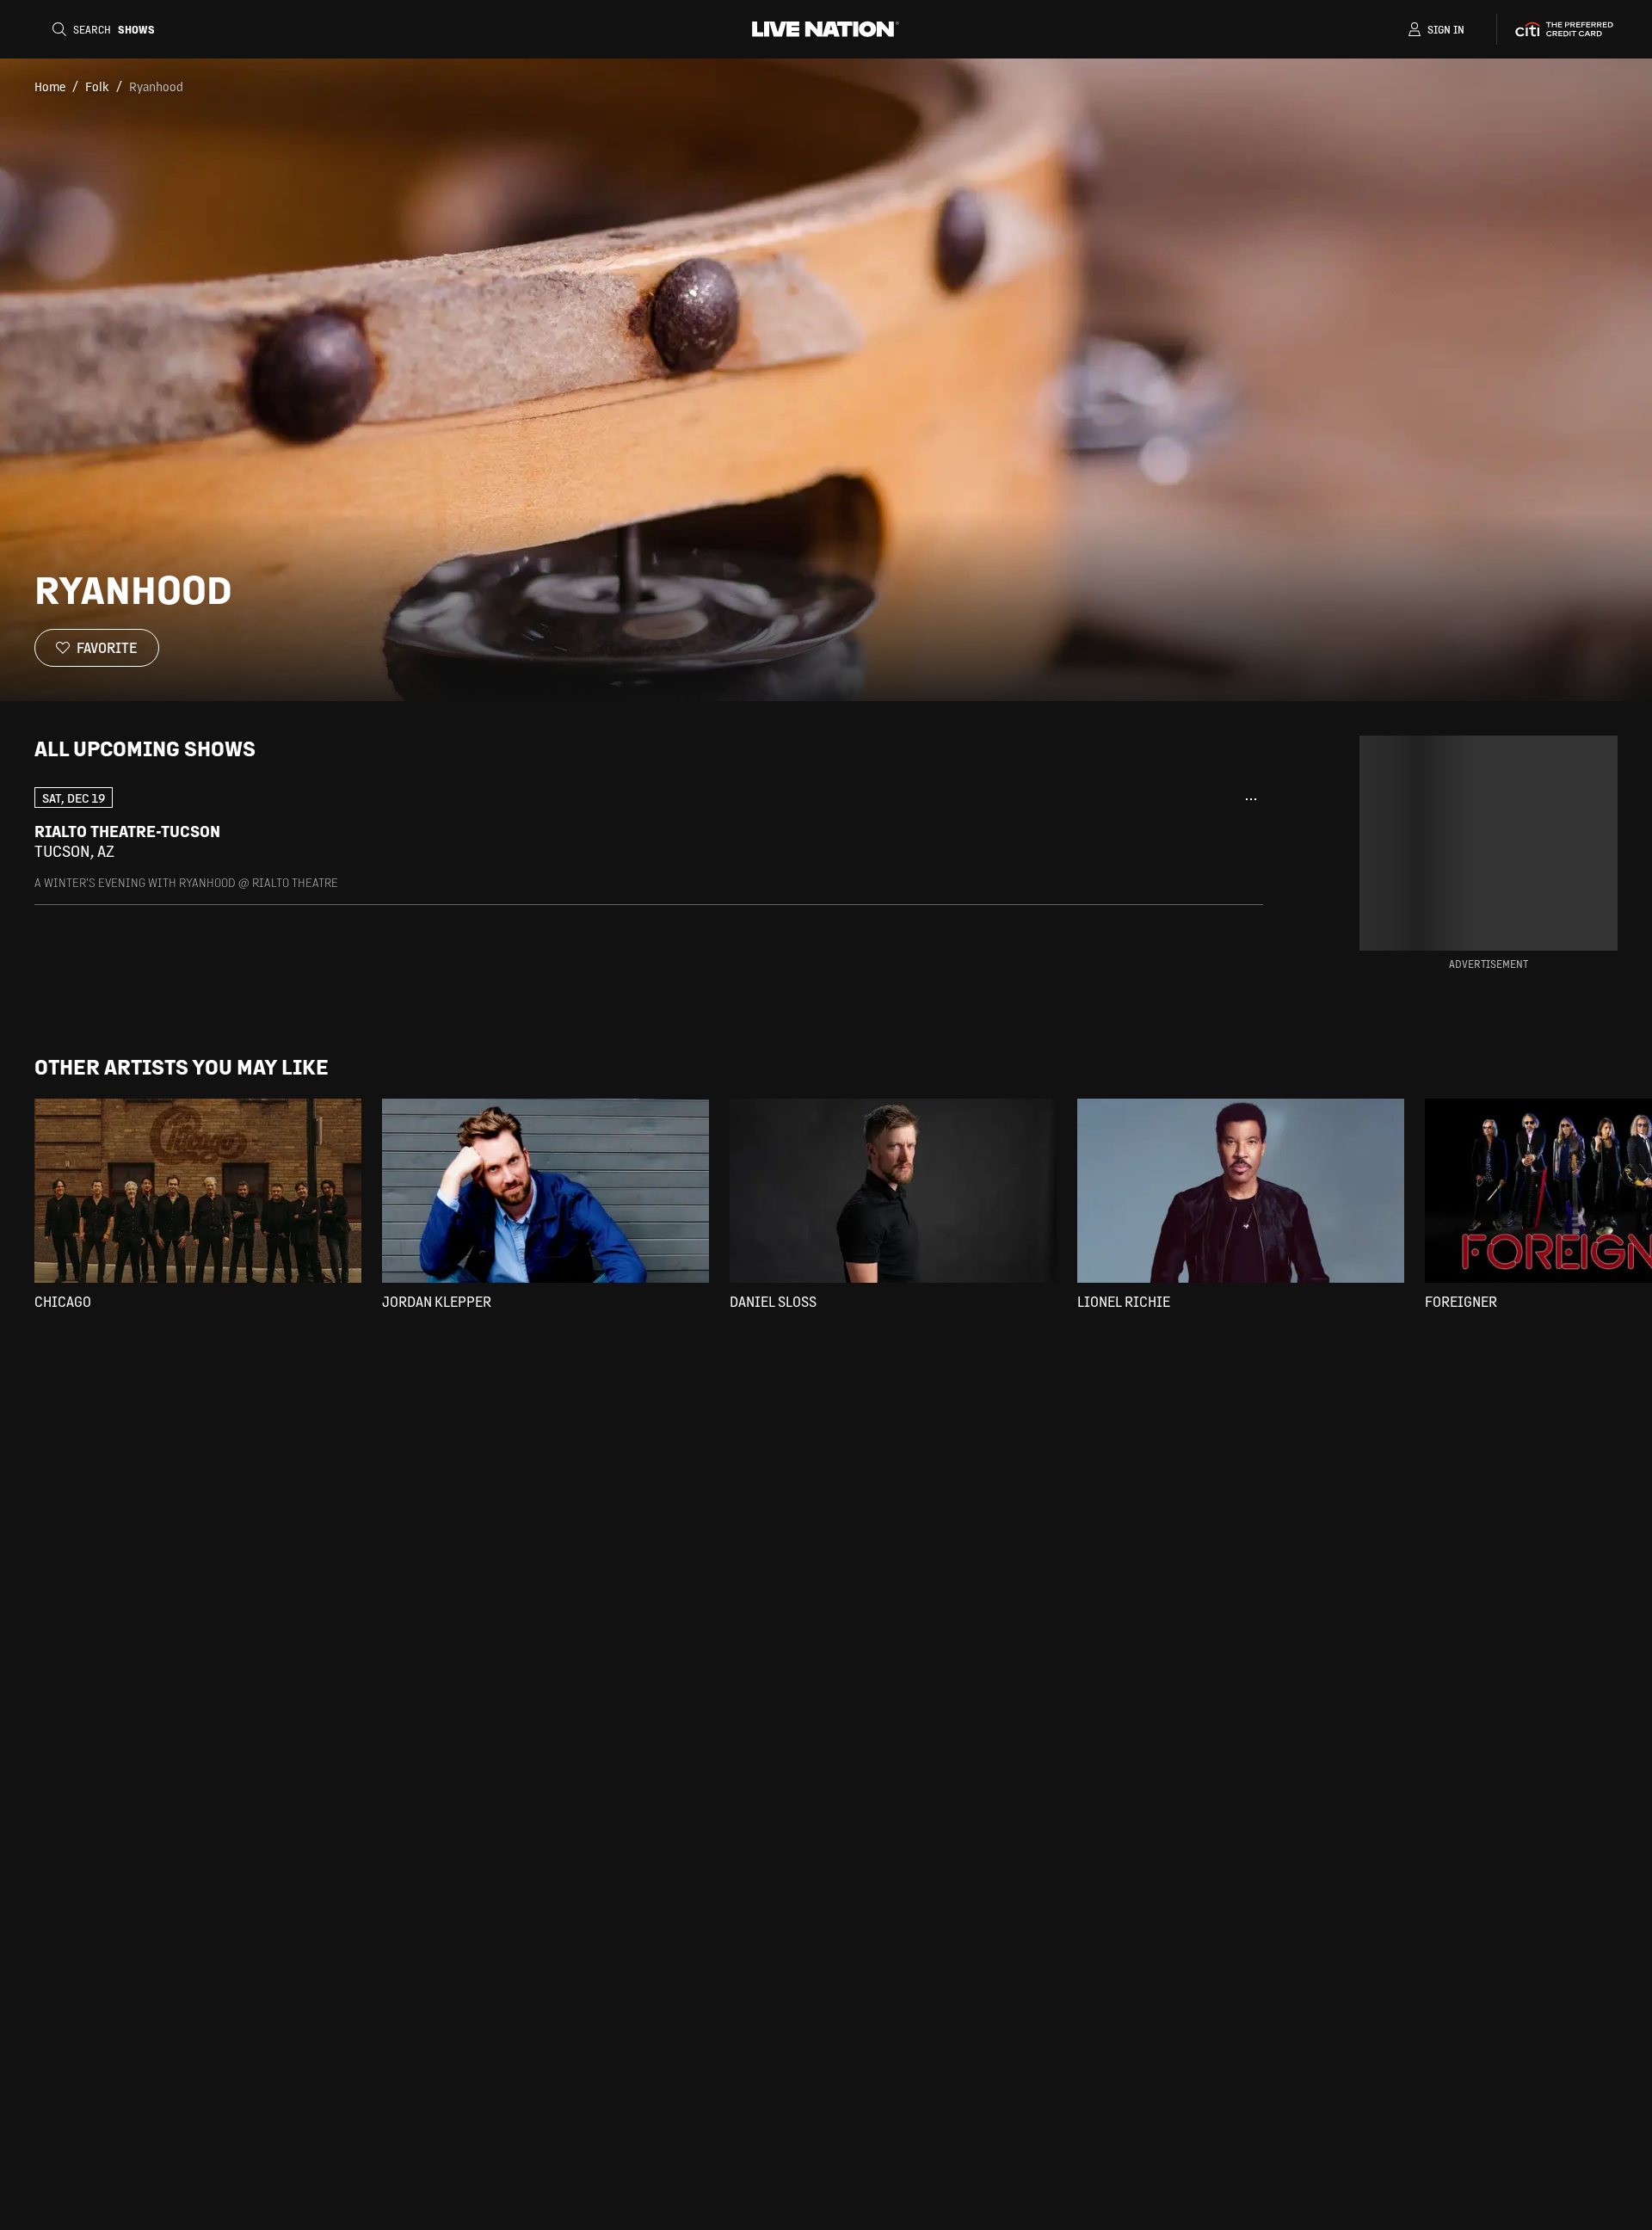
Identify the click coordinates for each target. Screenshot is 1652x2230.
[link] (649, 838)
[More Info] (1251, 799)
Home (50, 86)
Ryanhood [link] (156, 86)
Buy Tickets (1152, 841)
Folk (97, 86)
